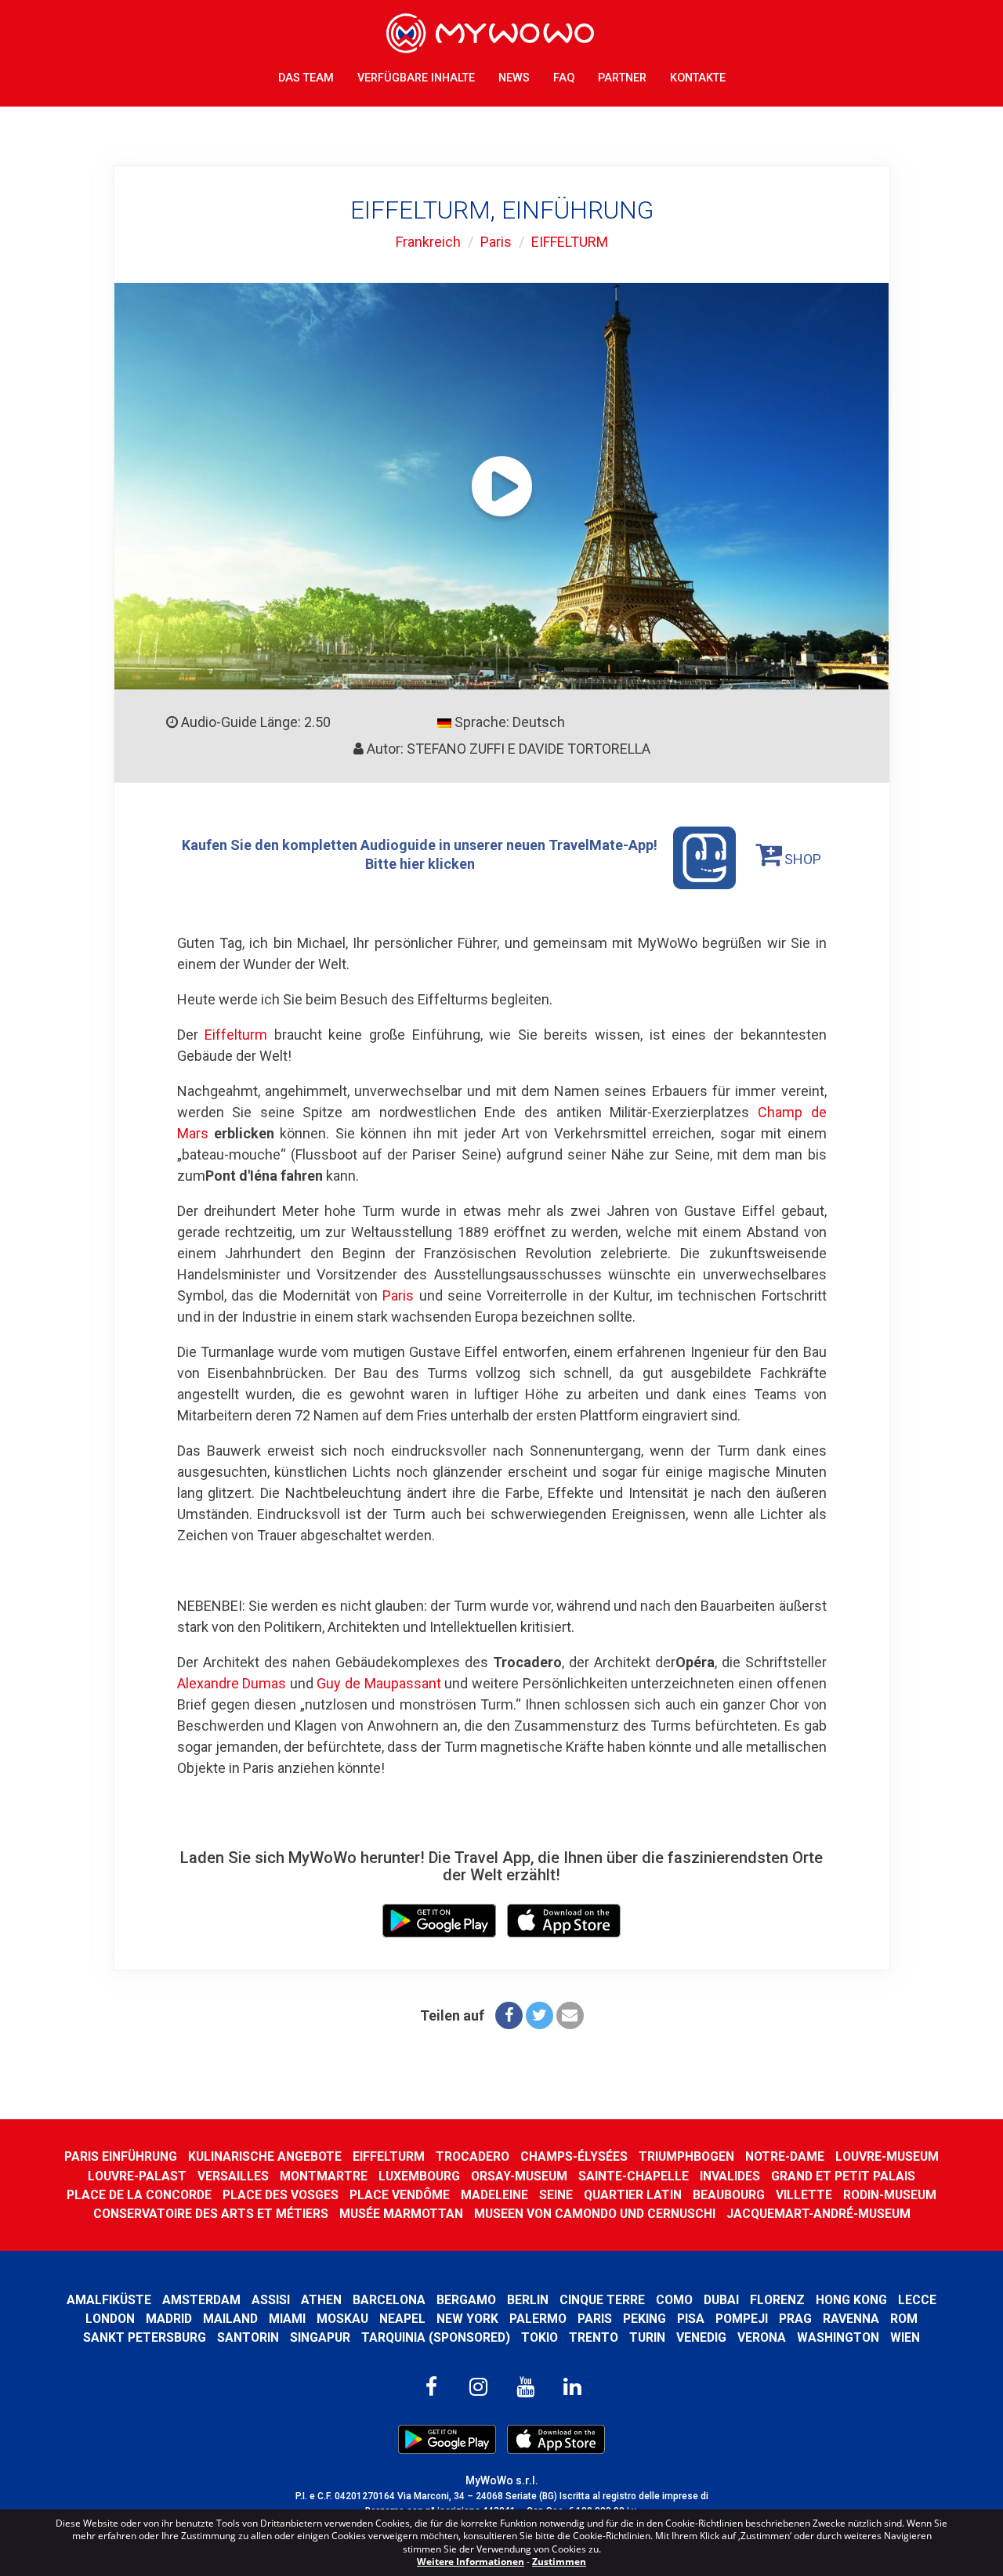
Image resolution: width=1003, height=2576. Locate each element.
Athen (321, 2300)
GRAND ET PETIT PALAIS (843, 2176)
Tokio (540, 2337)
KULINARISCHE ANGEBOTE (265, 2156)
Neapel (402, 2319)
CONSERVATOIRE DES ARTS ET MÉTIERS (211, 2214)
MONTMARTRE (324, 2176)
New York (467, 2319)
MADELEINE (494, 2195)
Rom (904, 2319)
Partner (622, 78)
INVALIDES (730, 2176)
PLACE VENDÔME (400, 2195)
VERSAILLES (233, 2176)
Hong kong (851, 2300)
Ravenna (851, 2319)
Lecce (917, 2300)
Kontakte (698, 78)
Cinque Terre (602, 2300)
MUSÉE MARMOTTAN (401, 2214)
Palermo (538, 2319)
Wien (905, 2337)
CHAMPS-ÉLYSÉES (574, 2156)
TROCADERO (473, 2156)
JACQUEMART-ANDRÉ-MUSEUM (818, 2214)
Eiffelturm (236, 1035)
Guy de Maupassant (378, 1683)
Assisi (271, 2300)
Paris (496, 242)
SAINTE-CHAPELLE (634, 2176)
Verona (762, 2337)
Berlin (528, 2300)
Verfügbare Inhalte (416, 78)
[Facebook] (509, 2015)
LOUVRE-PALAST (137, 2176)
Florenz (777, 2300)
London (110, 2319)
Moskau (342, 2319)
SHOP (801, 859)
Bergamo (466, 2300)
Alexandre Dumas (232, 1683)
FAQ (564, 78)
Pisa (691, 2319)
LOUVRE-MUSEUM (887, 2156)
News (514, 78)
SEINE (556, 2195)
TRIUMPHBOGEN (686, 2156)
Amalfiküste (109, 2300)
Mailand (230, 2319)
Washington (838, 2337)
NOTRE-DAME (785, 2156)
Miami (287, 2319)
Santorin (248, 2337)
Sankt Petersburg (145, 2337)
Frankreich (428, 242)
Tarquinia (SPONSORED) (436, 2337)
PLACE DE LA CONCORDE (139, 2195)
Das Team (306, 78)
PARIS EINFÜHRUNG (121, 2156)
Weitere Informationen (471, 2562)
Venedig (701, 2337)
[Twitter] (540, 2015)
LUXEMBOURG (419, 2176)
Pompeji (742, 2319)
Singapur (320, 2337)
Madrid (169, 2319)
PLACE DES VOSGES (281, 2195)
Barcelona (389, 2300)
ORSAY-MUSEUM (519, 2176)
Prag (795, 2319)
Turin (647, 2337)
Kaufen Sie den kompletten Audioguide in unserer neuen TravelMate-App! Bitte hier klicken (420, 854)
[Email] (570, 2015)
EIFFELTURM (570, 242)
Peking (645, 2319)
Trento (594, 2337)
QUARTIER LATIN (633, 2195)
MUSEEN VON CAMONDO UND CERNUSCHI (595, 2214)
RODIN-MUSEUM (890, 2195)
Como (674, 2300)
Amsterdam (201, 2300)
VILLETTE (804, 2195)
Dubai (721, 2300)
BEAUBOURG (729, 2195)
